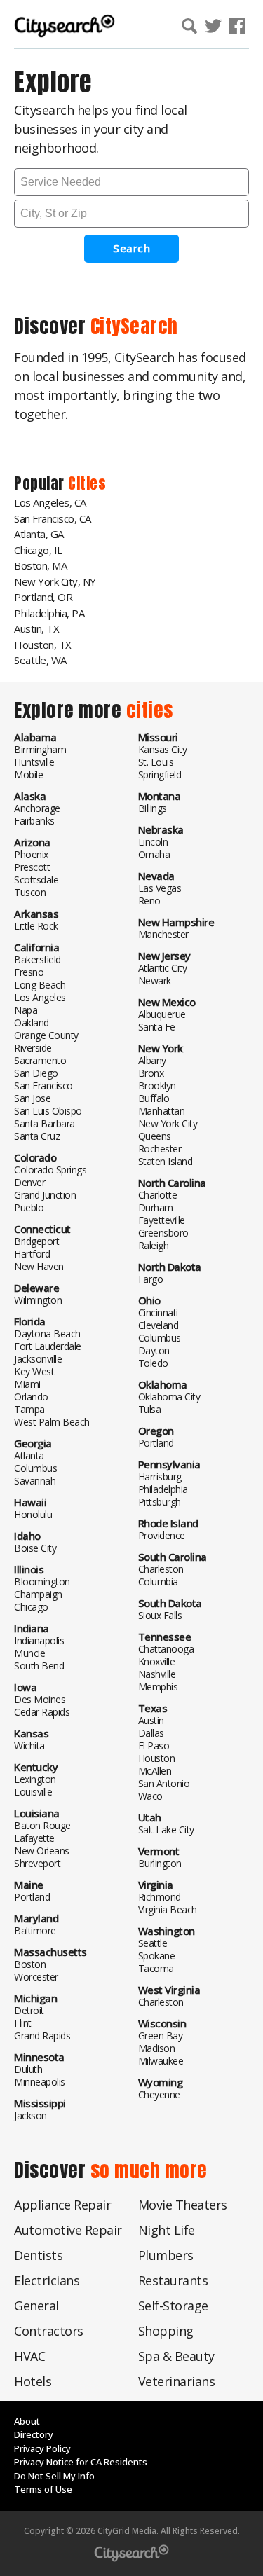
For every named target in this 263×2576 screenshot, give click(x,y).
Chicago (31, 1607)
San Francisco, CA (53, 518)
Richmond (160, 1897)
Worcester (36, 1977)
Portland (32, 1897)
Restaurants (173, 2280)
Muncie (29, 1653)
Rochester (160, 1149)
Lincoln (153, 842)
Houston (157, 1758)
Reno (149, 901)
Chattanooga (166, 1649)
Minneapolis (40, 2082)
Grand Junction (45, 1195)
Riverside (33, 1048)
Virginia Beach (168, 1909)
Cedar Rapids (42, 1712)
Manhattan (162, 1111)
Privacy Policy (42, 2448)
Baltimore (35, 1930)
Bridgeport (36, 1241)
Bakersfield (38, 959)
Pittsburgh (160, 1502)
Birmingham (40, 749)
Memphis (158, 1687)
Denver (29, 1182)
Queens (155, 1136)
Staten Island (166, 1161)
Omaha (154, 854)
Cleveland (159, 1325)
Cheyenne (159, 2094)
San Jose (32, 1098)
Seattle (153, 1943)
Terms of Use (43, 2489)
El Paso (154, 1745)
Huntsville (34, 762)
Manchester (163, 934)
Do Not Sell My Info (54, 2476)
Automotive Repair (68, 2230)
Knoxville (157, 1661)
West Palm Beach (52, 1422)
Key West (34, 1371)
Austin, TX (36, 628)
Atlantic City (163, 968)
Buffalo (154, 1098)
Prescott (32, 867)
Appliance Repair (62, 2205)
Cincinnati (158, 1313)
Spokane (157, 1956)
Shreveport (37, 1863)
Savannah (35, 1481)
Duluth (28, 2069)
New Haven (39, 1266)
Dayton (154, 1350)
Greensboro (163, 1233)
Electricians (47, 2280)
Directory (34, 2434)
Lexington (35, 1779)
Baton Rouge (42, 1825)
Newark (155, 980)
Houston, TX (43, 645)
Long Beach (40, 985)
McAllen (155, 1771)
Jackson (31, 2115)
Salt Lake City (166, 1830)
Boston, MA (40, 565)
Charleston (161, 1569)
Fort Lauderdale (48, 1346)
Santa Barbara (45, 1123)
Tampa (29, 1409)
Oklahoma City (169, 1397)
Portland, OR (43, 597)
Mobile (28, 774)
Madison (157, 2048)
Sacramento (40, 1060)
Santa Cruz (37, 1136)
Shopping (166, 2331)
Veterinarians (177, 2381)
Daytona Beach (47, 1334)
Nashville (157, 1674)
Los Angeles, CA (50, 502)
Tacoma (156, 1968)
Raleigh (154, 1245)
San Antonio (164, 1783)
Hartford (32, 1254)
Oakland (32, 1022)
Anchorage (37, 808)
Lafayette (34, 1838)
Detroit (29, 2010)
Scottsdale (36, 880)
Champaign (38, 1594)
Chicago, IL (38, 550)
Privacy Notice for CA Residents (81, 2462)
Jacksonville (38, 1359)
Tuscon (30, 892)
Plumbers (166, 2255)
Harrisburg (160, 1476)
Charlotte (158, 1195)
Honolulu (33, 1514)
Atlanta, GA (39, 534)
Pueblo (29, 1207)
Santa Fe (157, 1027)
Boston (30, 1964)
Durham (156, 1207)
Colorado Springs (50, 1170)
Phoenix (31, 854)
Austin (151, 1720)
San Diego (36, 1073)
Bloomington (42, 1582)
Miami (27, 1384)
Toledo (153, 1363)
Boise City (35, 1548)
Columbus (35, 1468)
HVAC (29, 2356)
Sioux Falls (160, 1615)
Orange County (46, 1035)
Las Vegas (160, 888)
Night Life (167, 2230)
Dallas (151, 1733)
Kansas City (163, 749)
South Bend (39, 1666)
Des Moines (40, 1699)
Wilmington (38, 1300)
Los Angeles (40, 997)
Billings (153, 808)
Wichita (29, 1745)
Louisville (33, 1792)
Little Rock (36, 926)
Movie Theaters (183, 2205)
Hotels (33, 2381)
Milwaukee (161, 2061)
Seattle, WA (40, 660)
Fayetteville (162, 1220)
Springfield (160, 774)
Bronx (151, 1073)
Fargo (151, 1279)
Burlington (160, 1863)
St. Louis (156, 762)
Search (131, 248)
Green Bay (161, 2036)
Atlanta (29, 1455)
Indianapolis (39, 1640)
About (27, 2421)
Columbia (158, 1582)
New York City (168, 1123)
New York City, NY (55, 581)
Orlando (31, 1397)
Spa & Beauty (176, 2356)
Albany (152, 1060)
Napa (26, 1010)
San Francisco (43, 1086)
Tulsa (150, 1409)
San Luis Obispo (48, 1111)
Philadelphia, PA (49, 613)
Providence (162, 1535)
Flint (23, 2023)
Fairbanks (34, 821)
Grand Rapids (42, 2036)
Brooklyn (157, 1086)
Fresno (29, 972)
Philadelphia (163, 1489)
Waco (150, 1796)
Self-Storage (173, 2306)
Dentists (38, 2255)
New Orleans (42, 1851)
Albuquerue (162, 1014)
